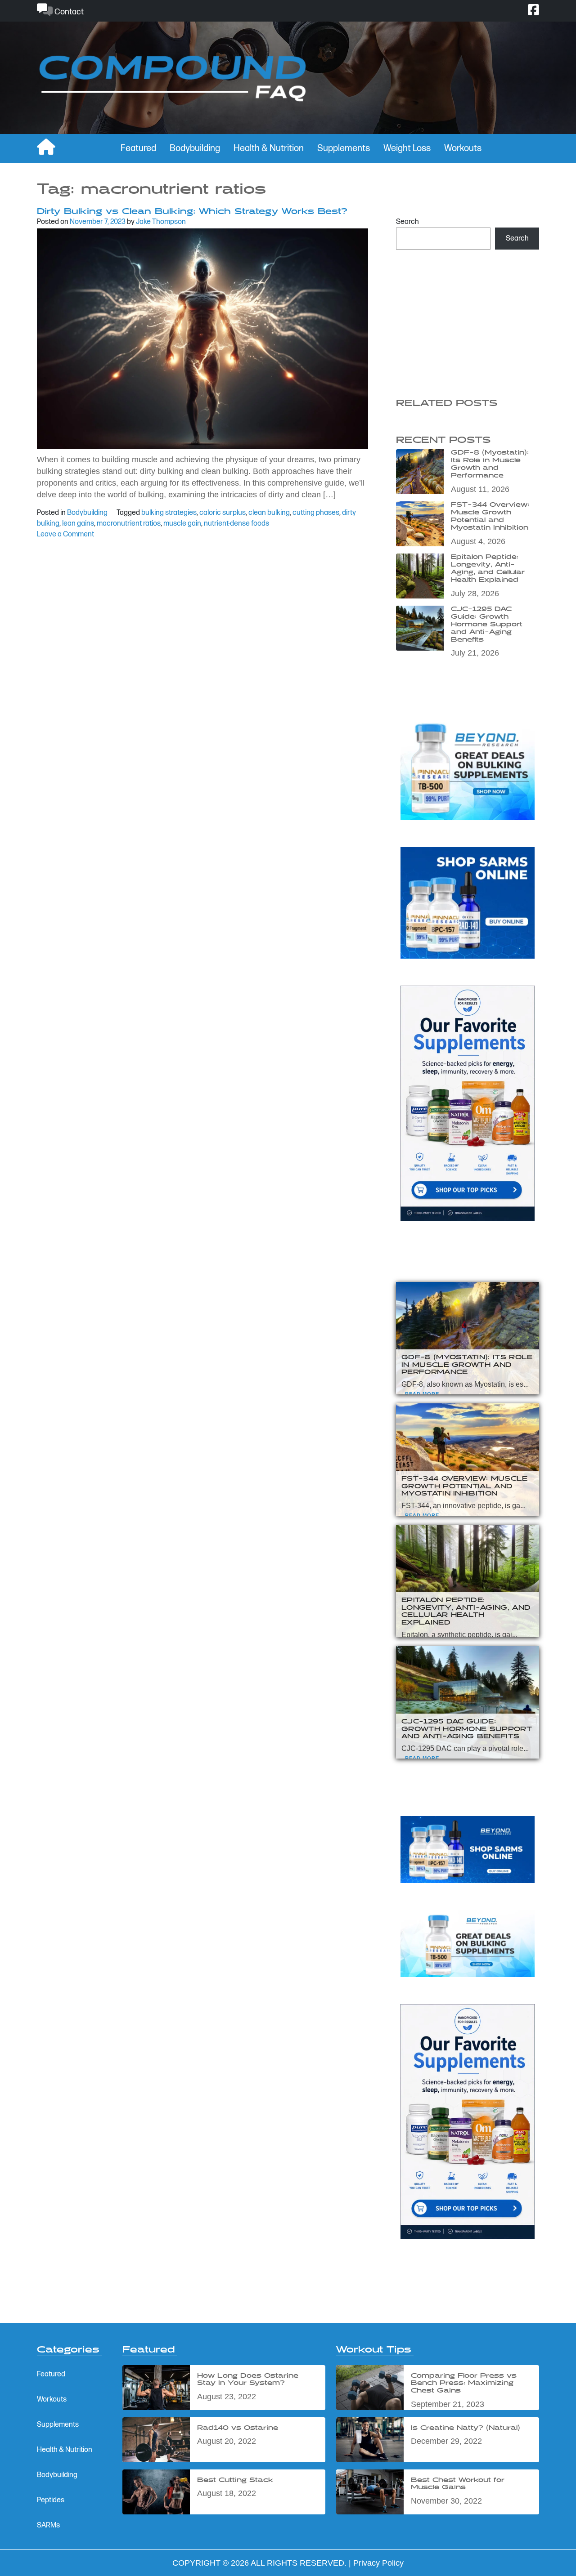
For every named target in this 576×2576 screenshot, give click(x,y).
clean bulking (269, 513)
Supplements (344, 148)
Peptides (51, 2500)
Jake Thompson (161, 222)
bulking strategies (169, 513)
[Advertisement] (468, 319)
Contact (68, 12)
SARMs (48, 2525)
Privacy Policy (378, 2563)
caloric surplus (223, 513)
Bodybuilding (195, 148)
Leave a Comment (65, 534)
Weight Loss (407, 148)
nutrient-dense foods (236, 524)
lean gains (78, 524)
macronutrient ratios (129, 524)
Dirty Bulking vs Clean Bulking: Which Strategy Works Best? (192, 212)
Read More (422, 1394)
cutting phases (316, 513)
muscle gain (182, 524)
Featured (138, 148)
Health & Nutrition (269, 148)
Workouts (463, 148)
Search (407, 222)
